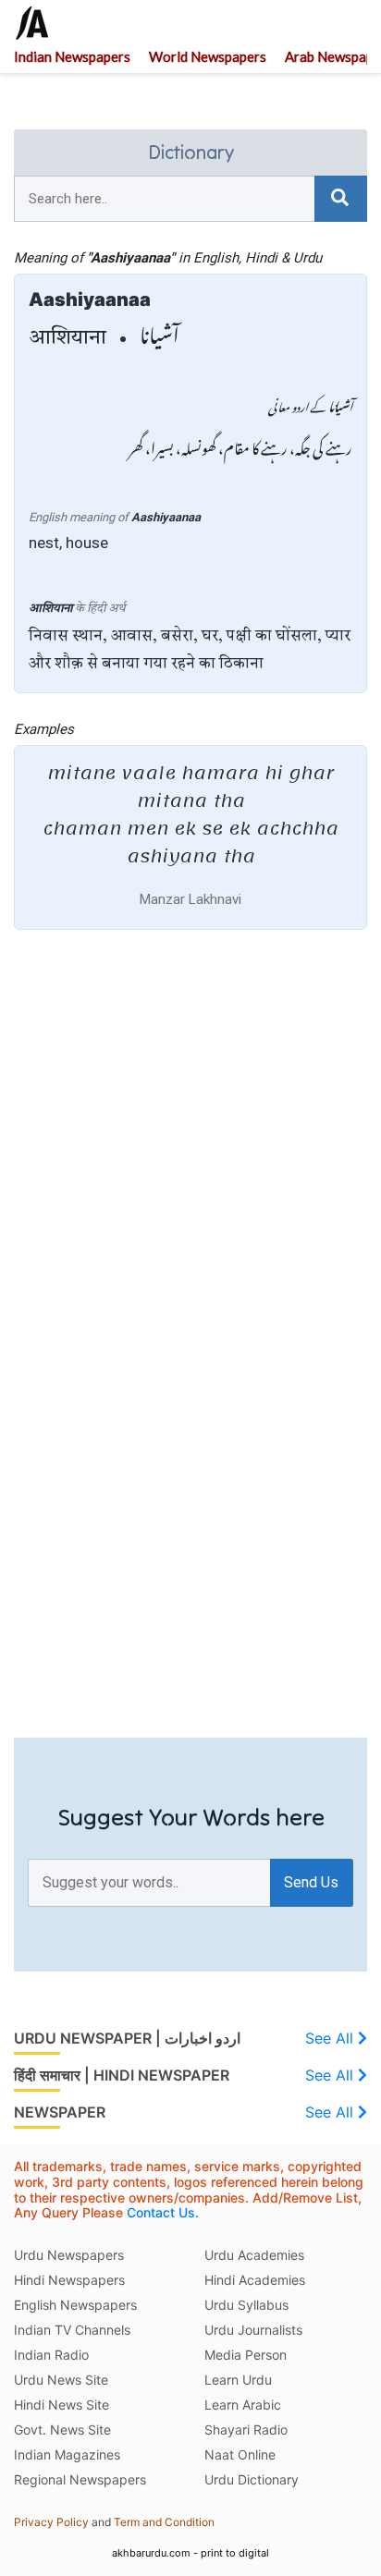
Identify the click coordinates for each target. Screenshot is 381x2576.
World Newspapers (208, 57)
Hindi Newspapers (69, 2280)
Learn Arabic (243, 2405)
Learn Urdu (238, 2380)
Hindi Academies (255, 2280)
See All (332, 2038)
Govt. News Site (62, 2429)
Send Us (311, 1882)
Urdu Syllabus (246, 2305)
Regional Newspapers (80, 2479)
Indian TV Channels (72, 2330)
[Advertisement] (190, 1148)
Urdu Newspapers (69, 2255)
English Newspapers (75, 2305)
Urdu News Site (61, 2380)
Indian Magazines (67, 2454)
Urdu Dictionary (252, 2479)
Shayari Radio (246, 2429)
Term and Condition (164, 2522)
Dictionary (191, 152)
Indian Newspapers (72, 57)
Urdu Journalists (253, 2330)
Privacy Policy (51, 2522)
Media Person (246, 2355)
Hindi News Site (61, 2405)
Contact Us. (163, 2212)
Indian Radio (51, 2355)
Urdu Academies (254, 2255)
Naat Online (240, 2454)
